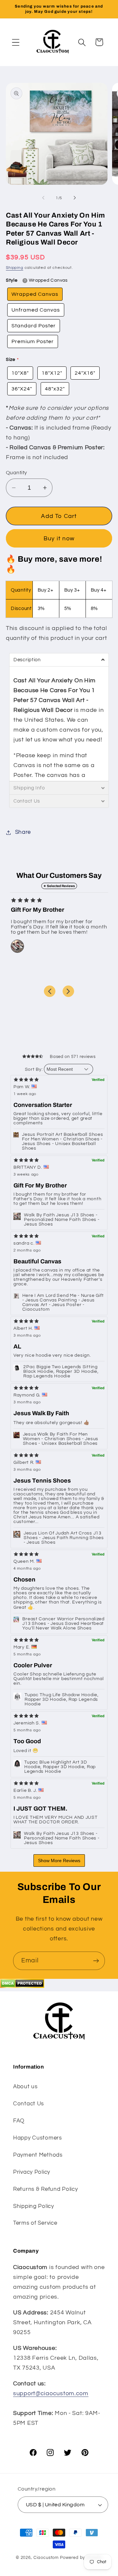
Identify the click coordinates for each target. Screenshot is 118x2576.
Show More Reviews (59, 1861)
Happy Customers (38, 2138)
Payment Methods (38, 2155)
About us (25, 2087)
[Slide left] (43, 198)
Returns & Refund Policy (46, 2189)
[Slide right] (75, 198)
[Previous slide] (50, 991)
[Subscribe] (96, 1961)
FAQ (19, 2121)
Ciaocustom (46, 2558)
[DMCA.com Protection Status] (22, 1986)
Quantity (17, 473)
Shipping (15, 268)
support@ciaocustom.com (51, 2393)
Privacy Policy (32, 2172)
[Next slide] (68, 991)
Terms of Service (35, 2223)
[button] (16, 42)
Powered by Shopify (81, 2558)
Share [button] (23, 832)
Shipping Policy (34, 2206)
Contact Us (29, 2104)
